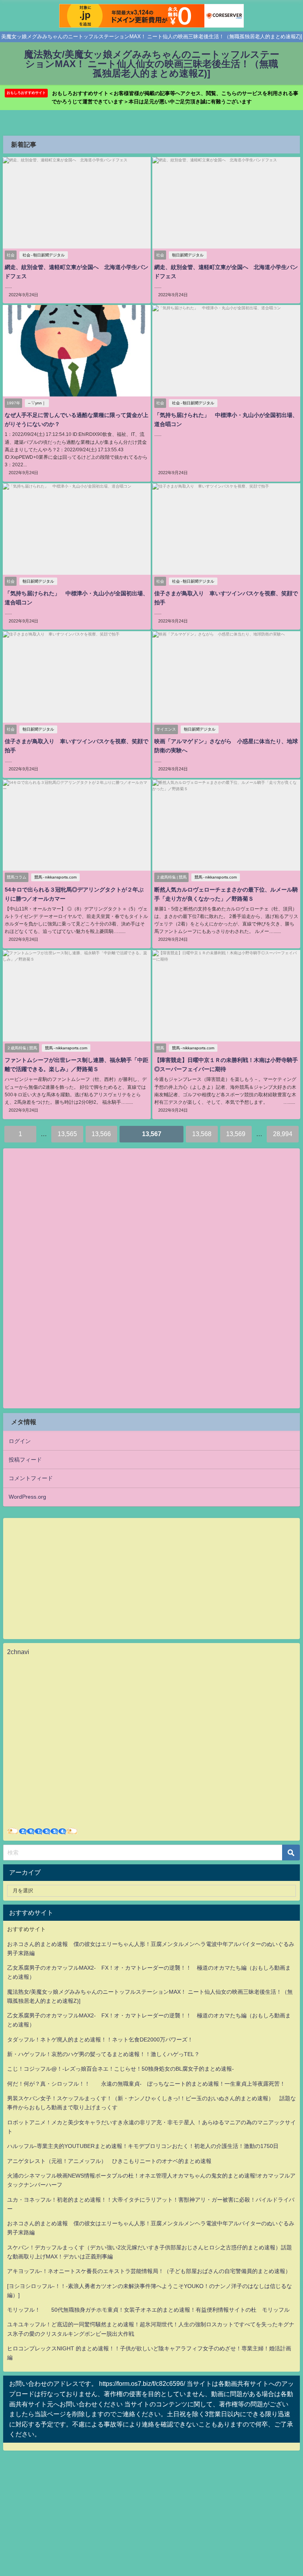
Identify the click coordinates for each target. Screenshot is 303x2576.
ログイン (20, 1441)
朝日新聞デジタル (188, 255)
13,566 (101, 1134)
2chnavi (18, 1652)
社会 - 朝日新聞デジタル (44, 255)
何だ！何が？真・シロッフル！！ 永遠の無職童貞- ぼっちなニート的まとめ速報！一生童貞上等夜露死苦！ (146, 2084)
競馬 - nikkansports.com (55, 877)
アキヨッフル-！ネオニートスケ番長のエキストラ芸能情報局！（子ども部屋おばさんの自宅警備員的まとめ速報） (149, 2271)
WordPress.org (27, 1497)
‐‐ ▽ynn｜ (37, 403)
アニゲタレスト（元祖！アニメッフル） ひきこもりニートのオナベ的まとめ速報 (109, 2161)
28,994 (283, 1134)
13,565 (67, 1134)
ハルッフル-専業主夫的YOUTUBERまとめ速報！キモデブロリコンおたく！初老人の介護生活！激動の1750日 (143, 2146)
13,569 (236, 1134)
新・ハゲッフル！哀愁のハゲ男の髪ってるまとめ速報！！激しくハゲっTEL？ (103, 2054)
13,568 (202, 1134)
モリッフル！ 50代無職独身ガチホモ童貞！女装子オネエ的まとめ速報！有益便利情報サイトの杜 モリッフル (148, 2310)
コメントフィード (31, 1478)
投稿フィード (25, 1460)
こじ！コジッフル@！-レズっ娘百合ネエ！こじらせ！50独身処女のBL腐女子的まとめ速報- (121, 2069)
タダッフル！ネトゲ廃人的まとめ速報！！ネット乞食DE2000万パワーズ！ (100, 2039)
